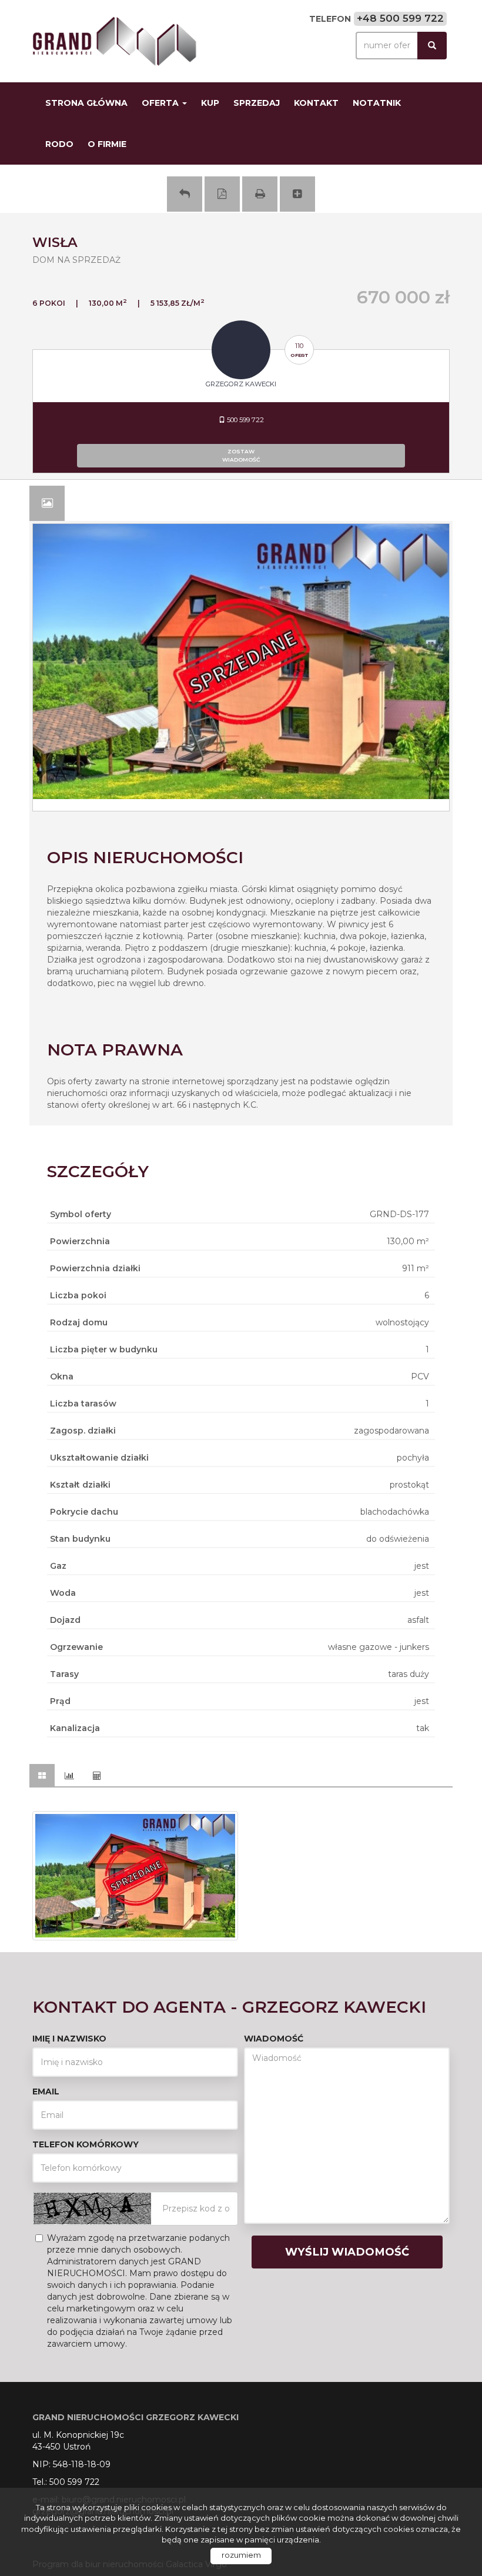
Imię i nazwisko (69, 2039)
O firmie (107, 144)
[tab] (47, 503)
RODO (59, 144)
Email (46, 2091)
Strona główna (86, 103)
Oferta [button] (161, 103)
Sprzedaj (257, 103)
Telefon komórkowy (86, 2144)
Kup (210, 103)
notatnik (377, 103)
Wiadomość (274, 2039)
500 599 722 (245, 420)
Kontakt (316, 103)
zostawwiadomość (241, 455)
